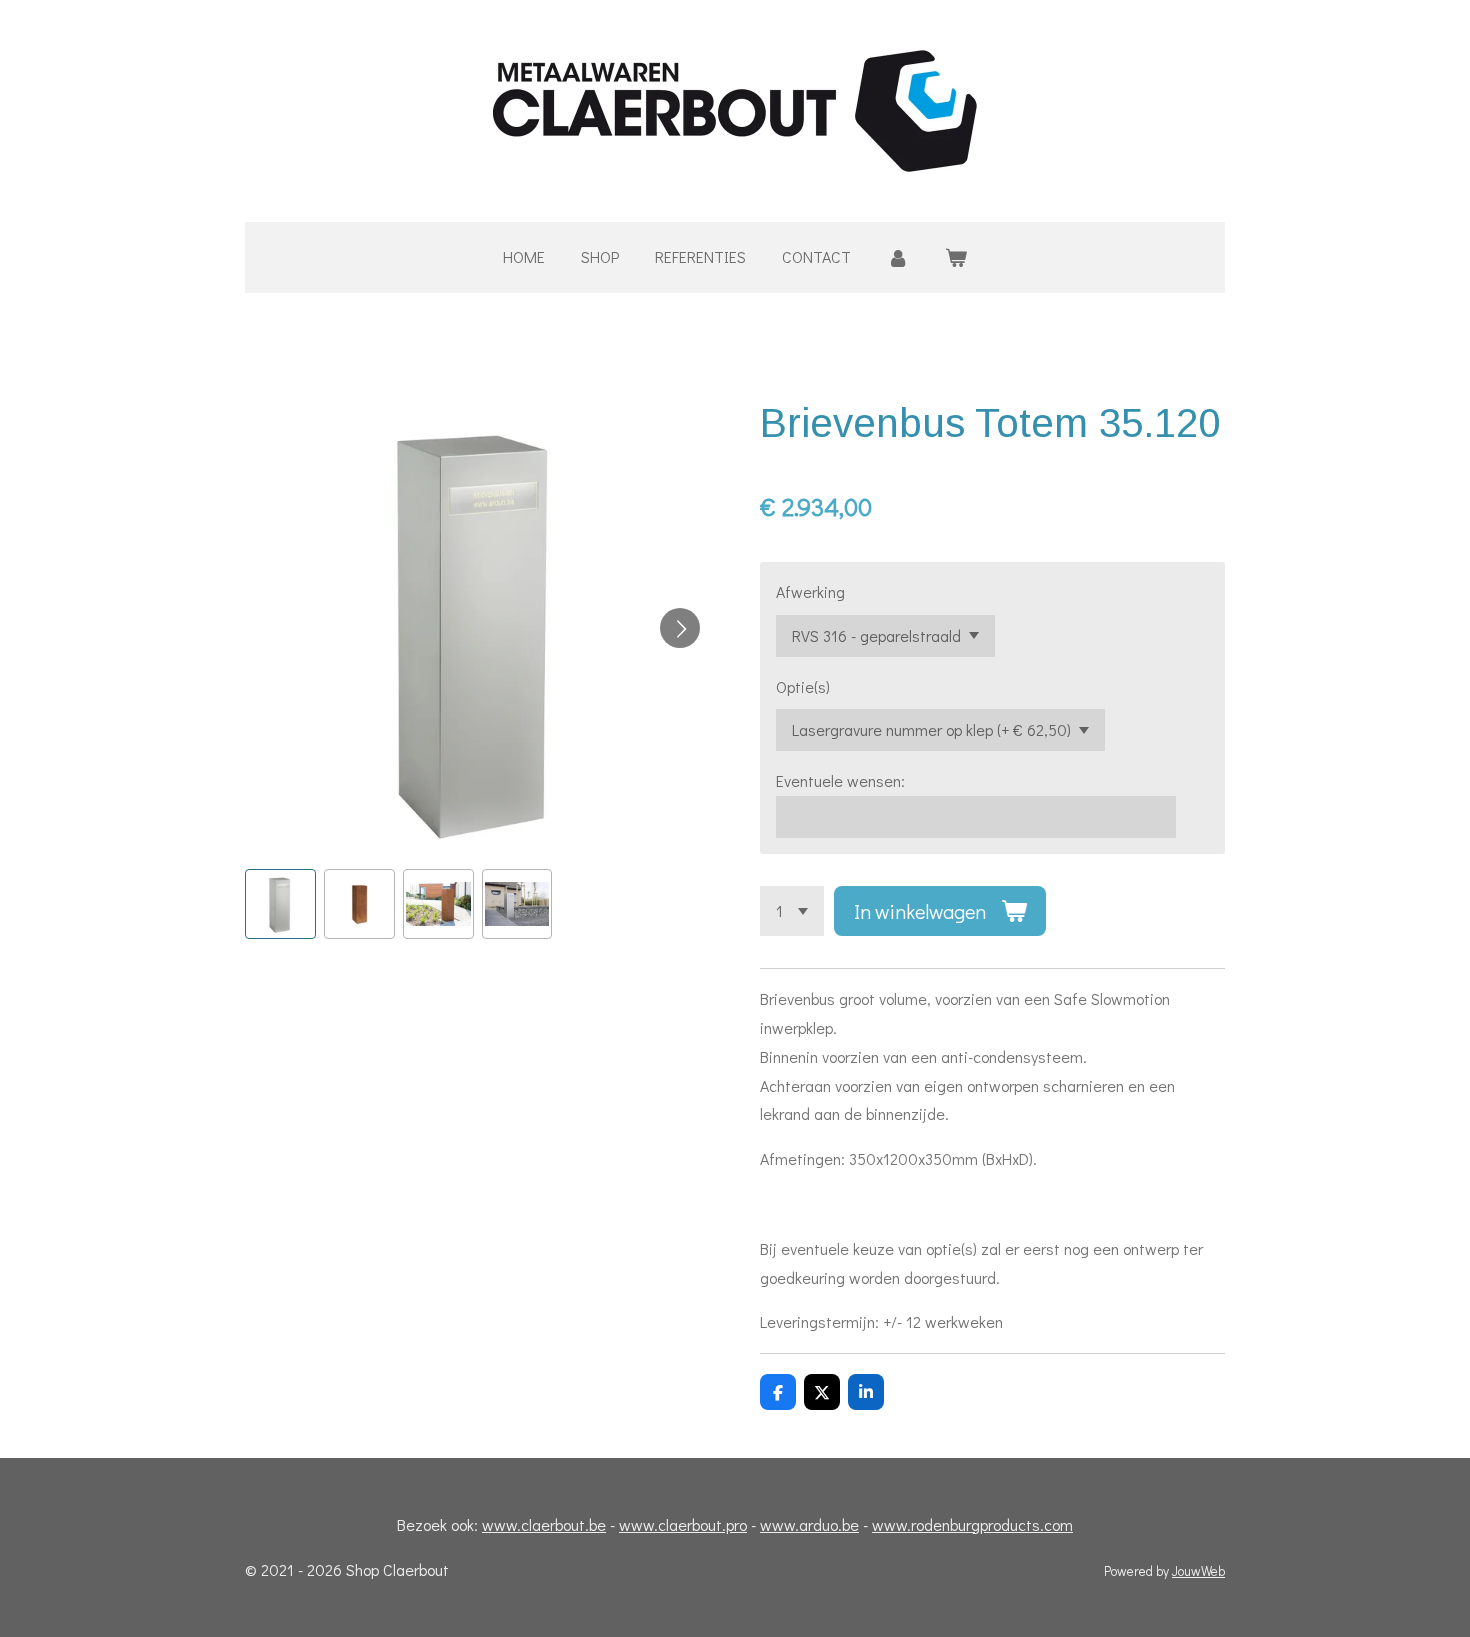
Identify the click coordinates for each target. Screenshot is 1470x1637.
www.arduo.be (809, 1524)
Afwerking (810, 591)
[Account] (898, 257)
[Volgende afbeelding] (680, 628)
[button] (280, 904)
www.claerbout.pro (683, 1524)
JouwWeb (1198, 1571)
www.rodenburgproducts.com (972, 1524)
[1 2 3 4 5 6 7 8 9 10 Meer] (792, 911)
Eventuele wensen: (840, 780)
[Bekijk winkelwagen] (956, 257)
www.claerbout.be (544, 1524)
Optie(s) (803, 686)
